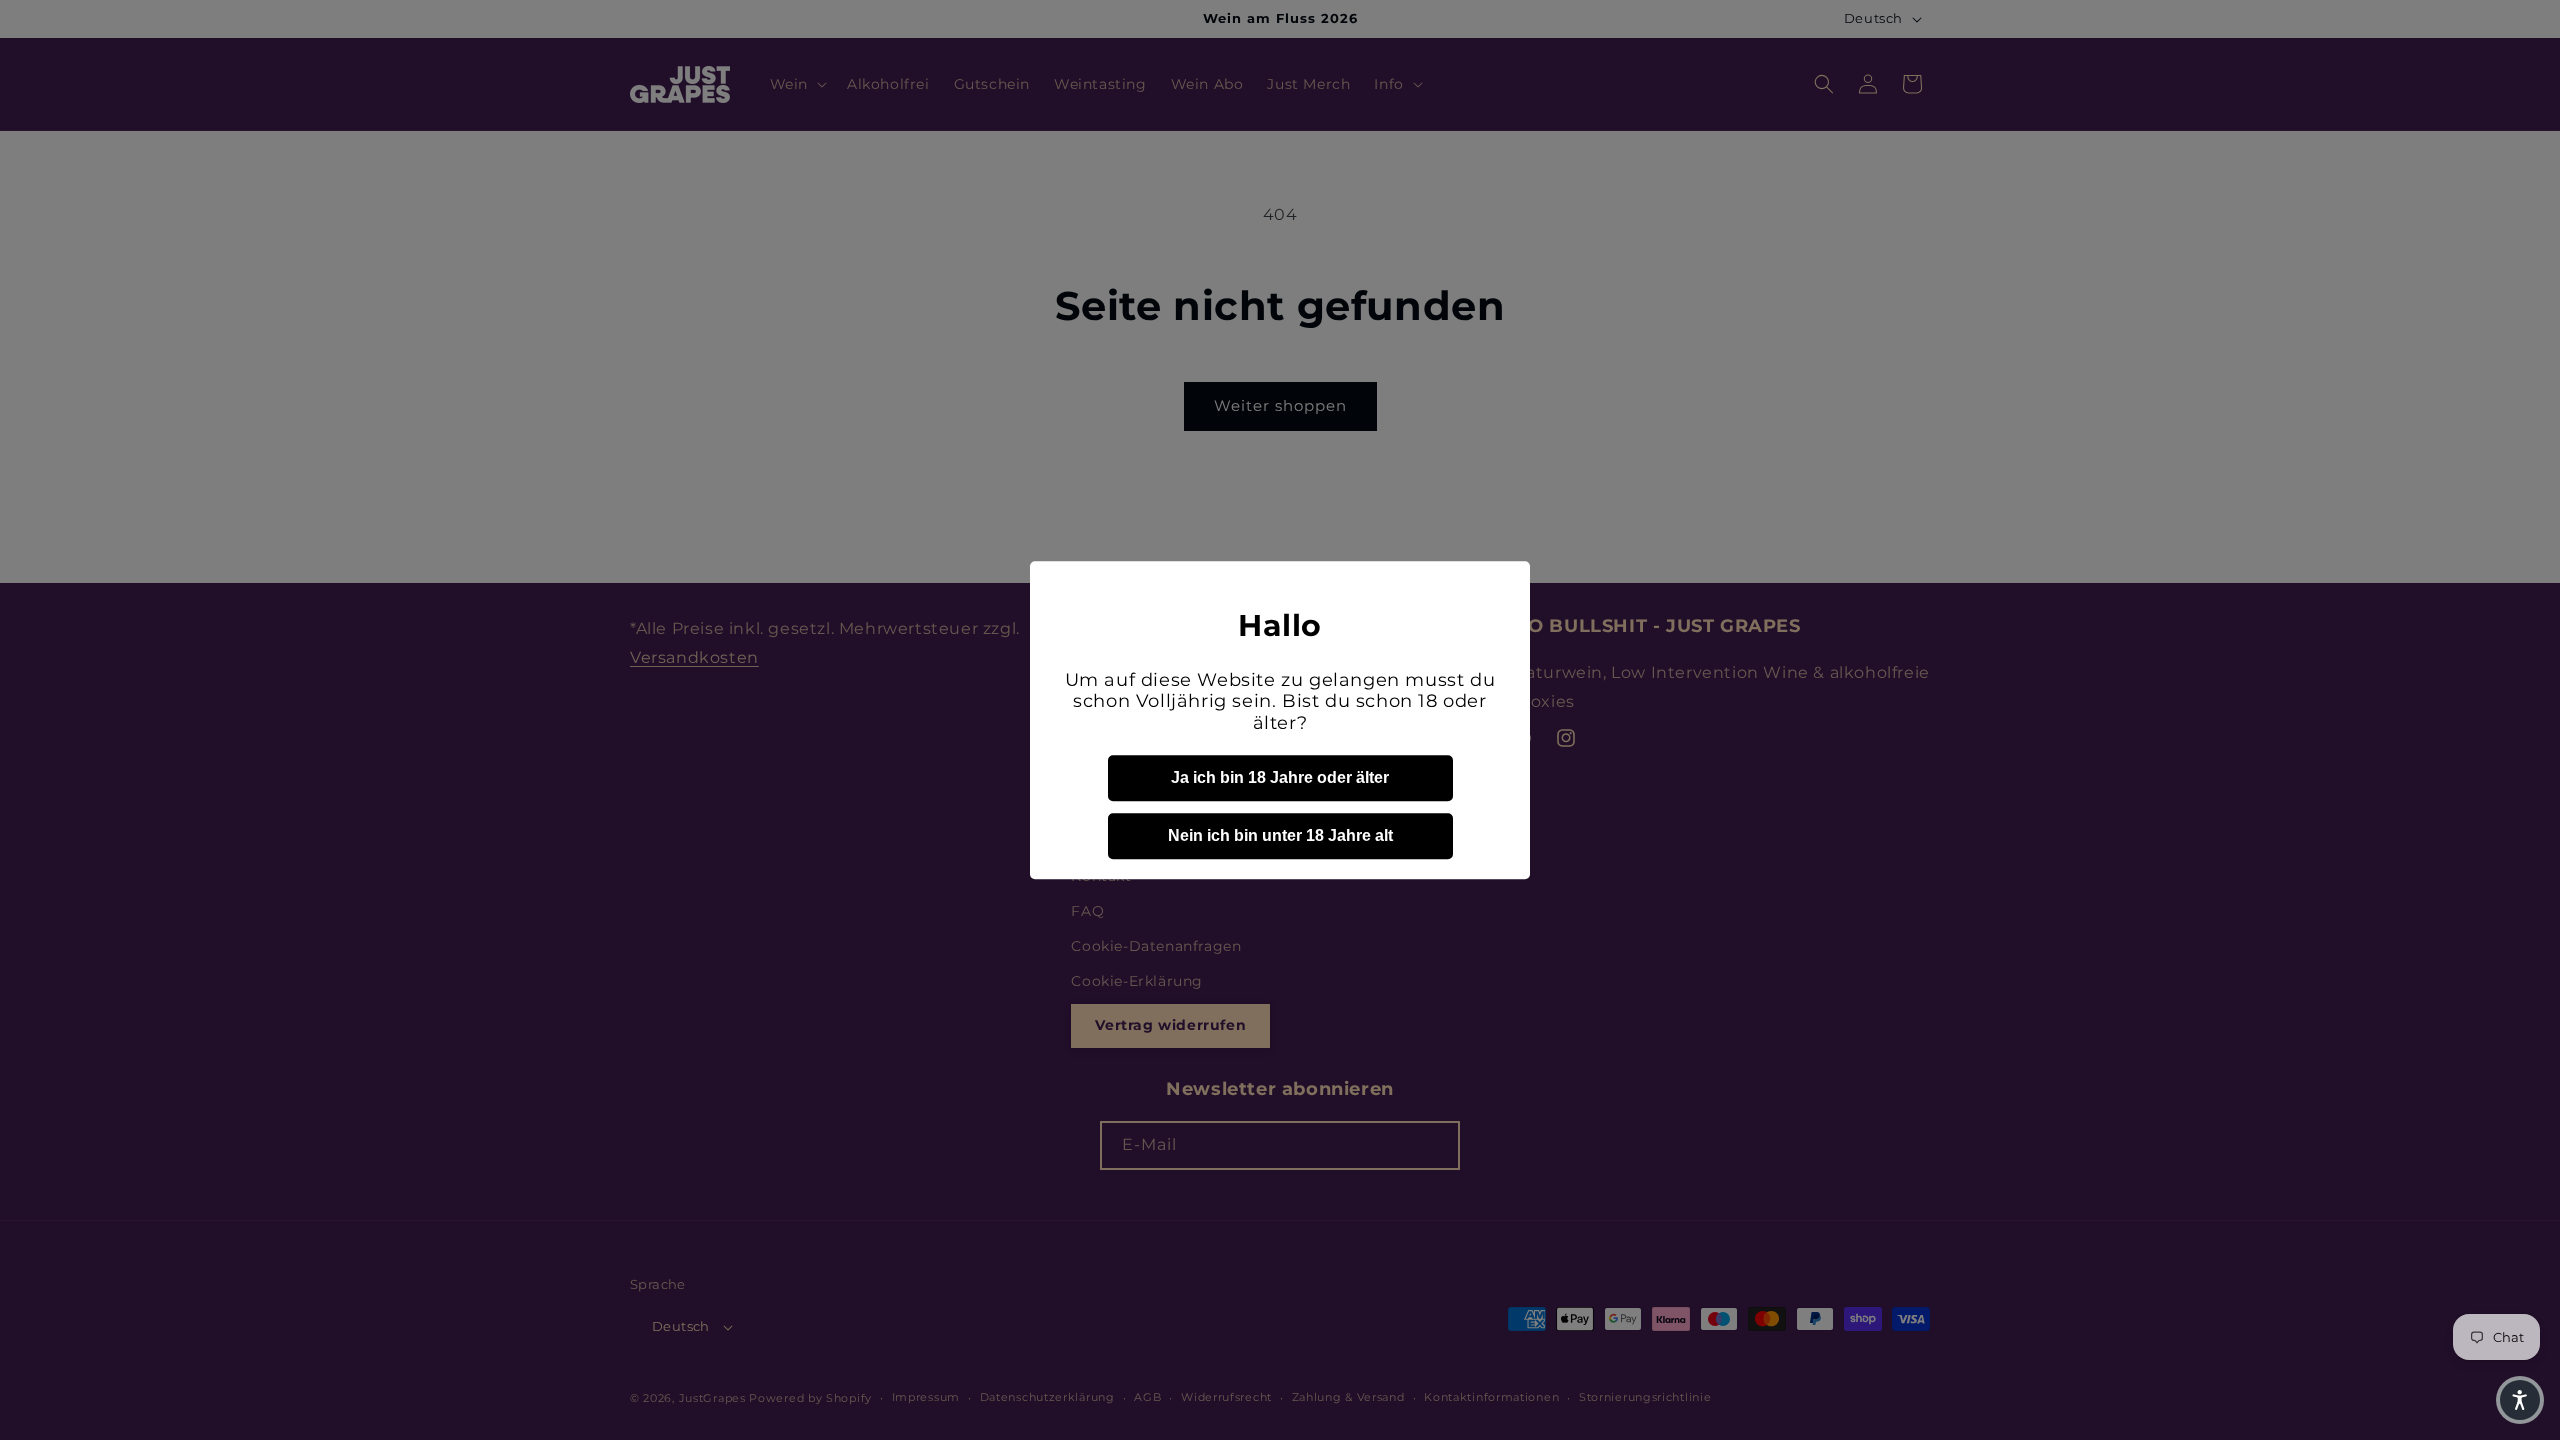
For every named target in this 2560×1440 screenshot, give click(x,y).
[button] (2520, 1400)
